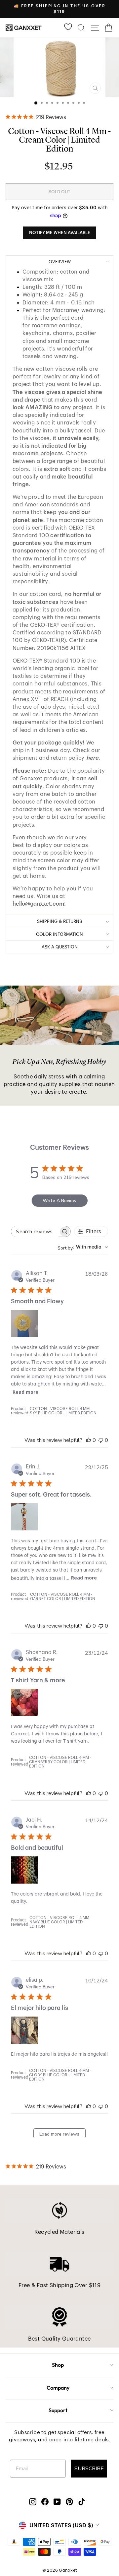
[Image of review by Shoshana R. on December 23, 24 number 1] (24, 1703)
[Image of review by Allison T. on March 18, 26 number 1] (24, 1323)
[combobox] (83, 1247)
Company (58, 2388)
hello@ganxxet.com (38, 904)
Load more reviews (59, 2134)
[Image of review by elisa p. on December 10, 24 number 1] (24, 2030)
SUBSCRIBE (89, 2469)
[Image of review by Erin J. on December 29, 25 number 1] (24, 1517)
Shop (58, 2365)
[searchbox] (35, 1231)
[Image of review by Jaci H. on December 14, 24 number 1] (24, 1870)
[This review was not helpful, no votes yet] (101, 1440)
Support (58, 2410)
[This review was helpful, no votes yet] (89, 1440)
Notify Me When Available (60, 233)
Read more (25, 1392)
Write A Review (60, 1201)
